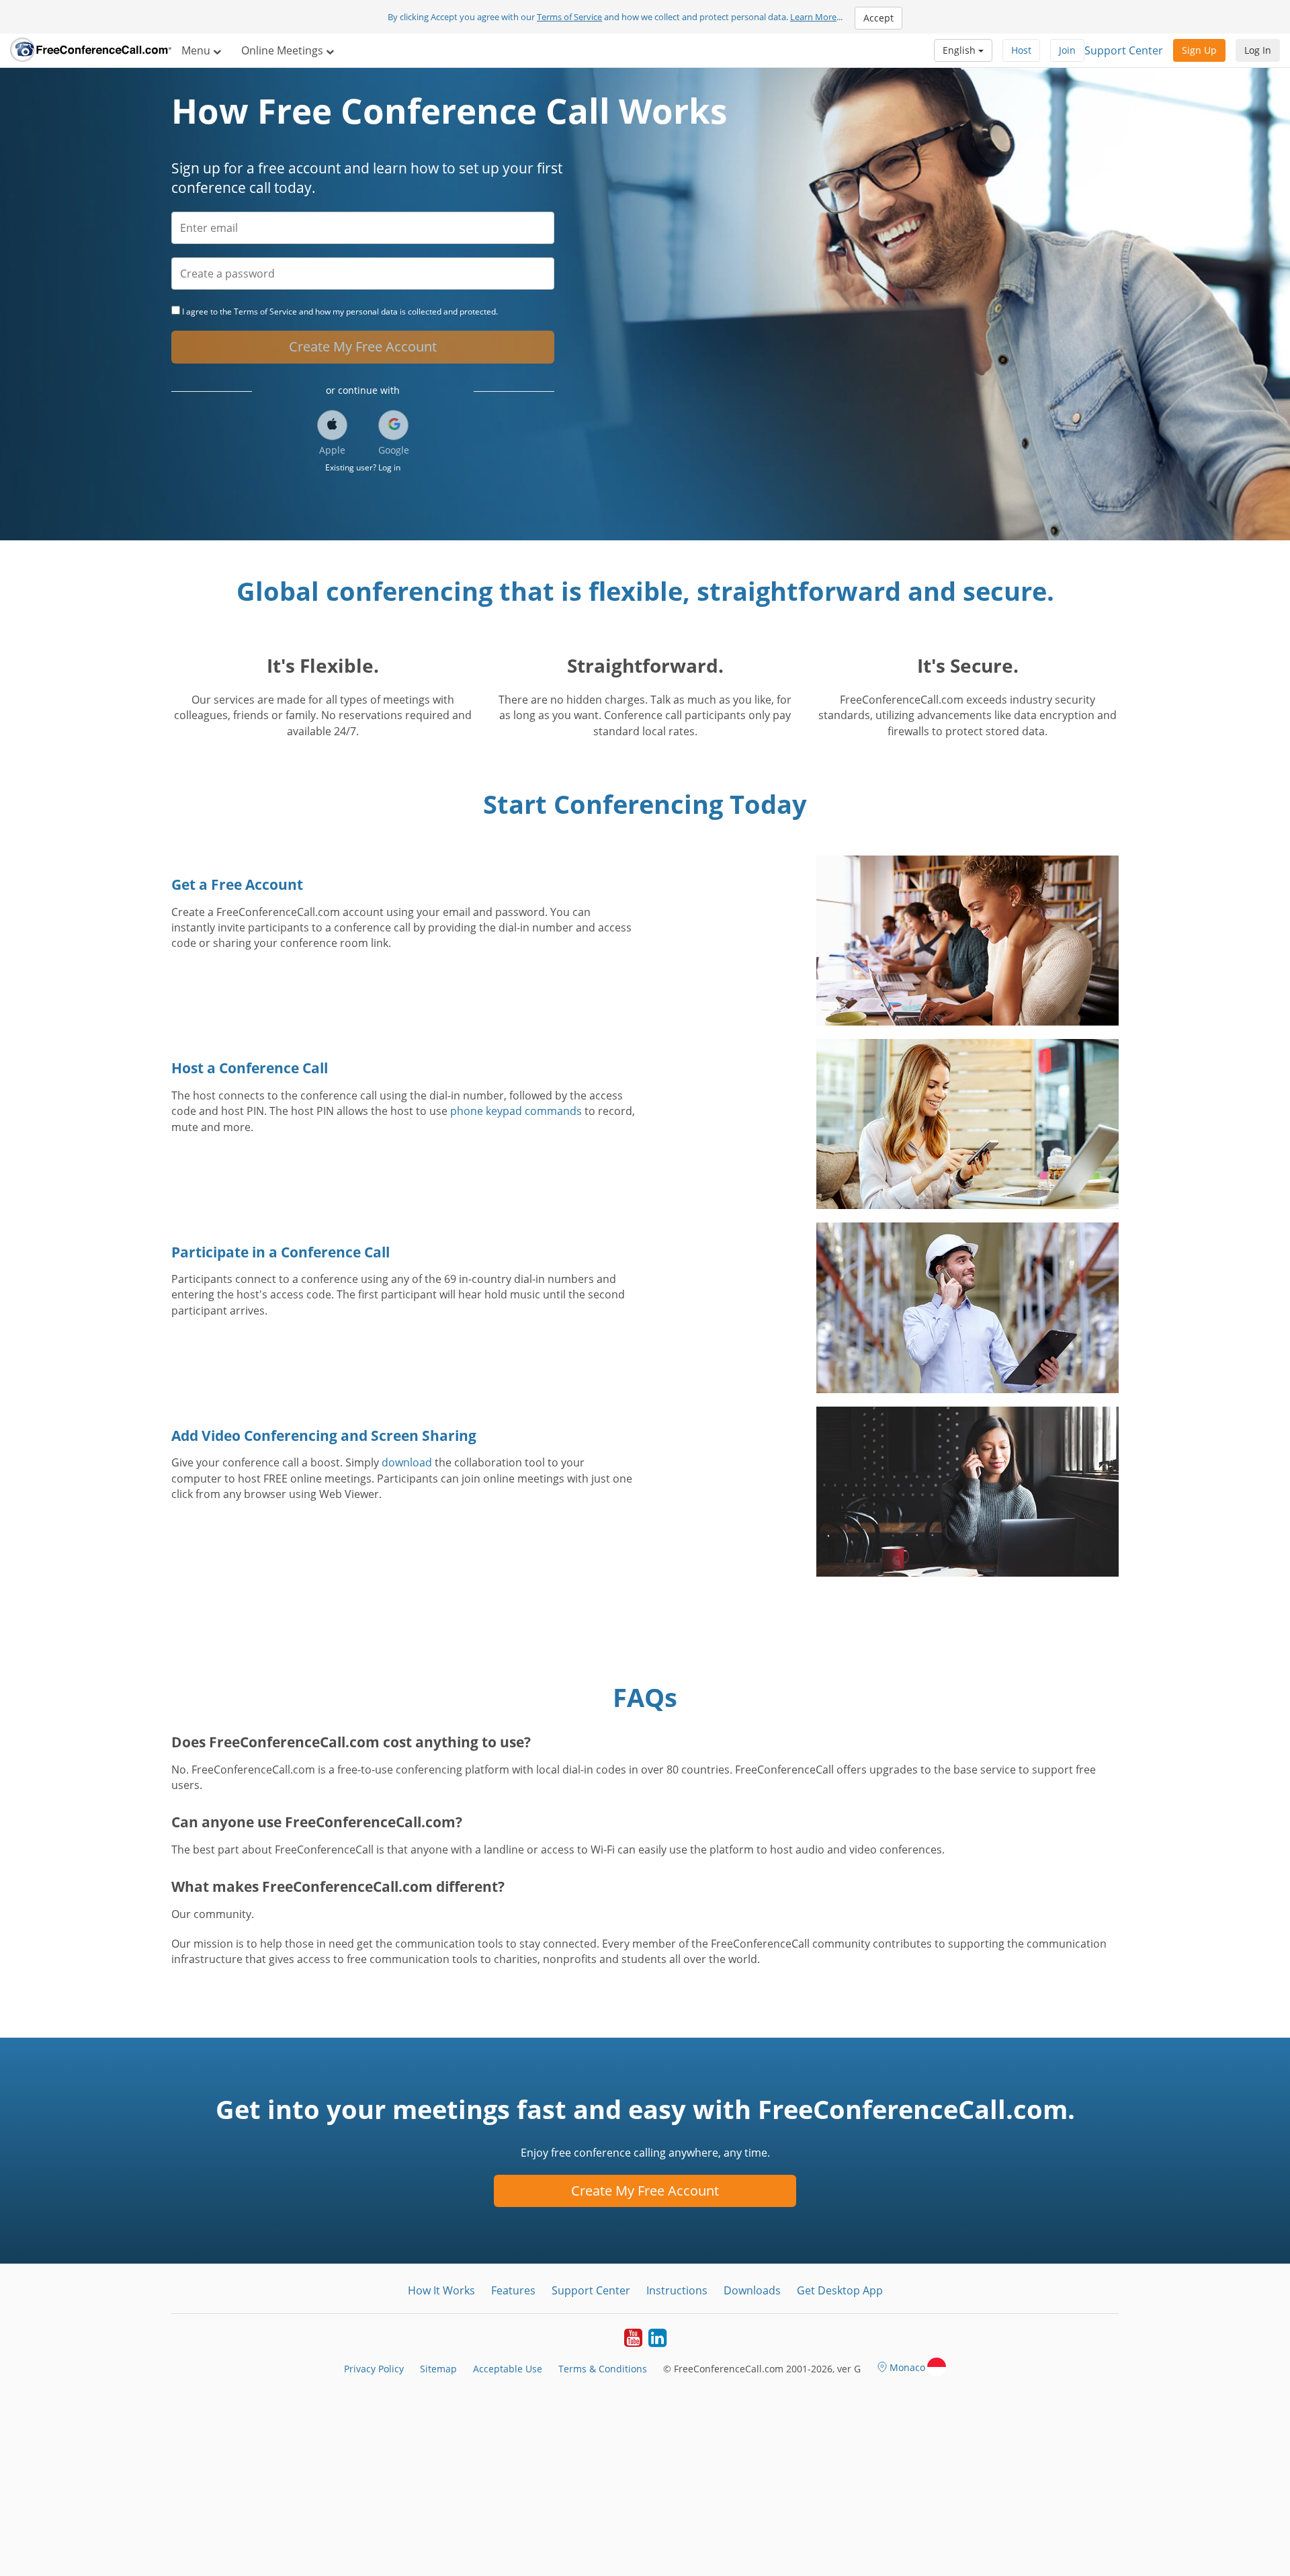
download (407, 1462)
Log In (1258, 50)
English (960, 50)
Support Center (1124, 50)
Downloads (752, 2290)
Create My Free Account (363, 346)
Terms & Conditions (603, 2369)
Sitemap (438, 2369)
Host (1021, 50)
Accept (878, 18)
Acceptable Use (508, 2369)
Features (513, 2290)
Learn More (813, 17)
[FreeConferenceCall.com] (91, 50)
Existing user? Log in (363, 467)
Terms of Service (569, 17)
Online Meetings (284, 50)
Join (1067, 50)
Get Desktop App (840, 2290)
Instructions (677, 2290)
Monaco (907, 2367)
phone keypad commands (516, 1111)
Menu (197, 50)
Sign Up (1199, 50)
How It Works (441, 2290)
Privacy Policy (374, 2369)
